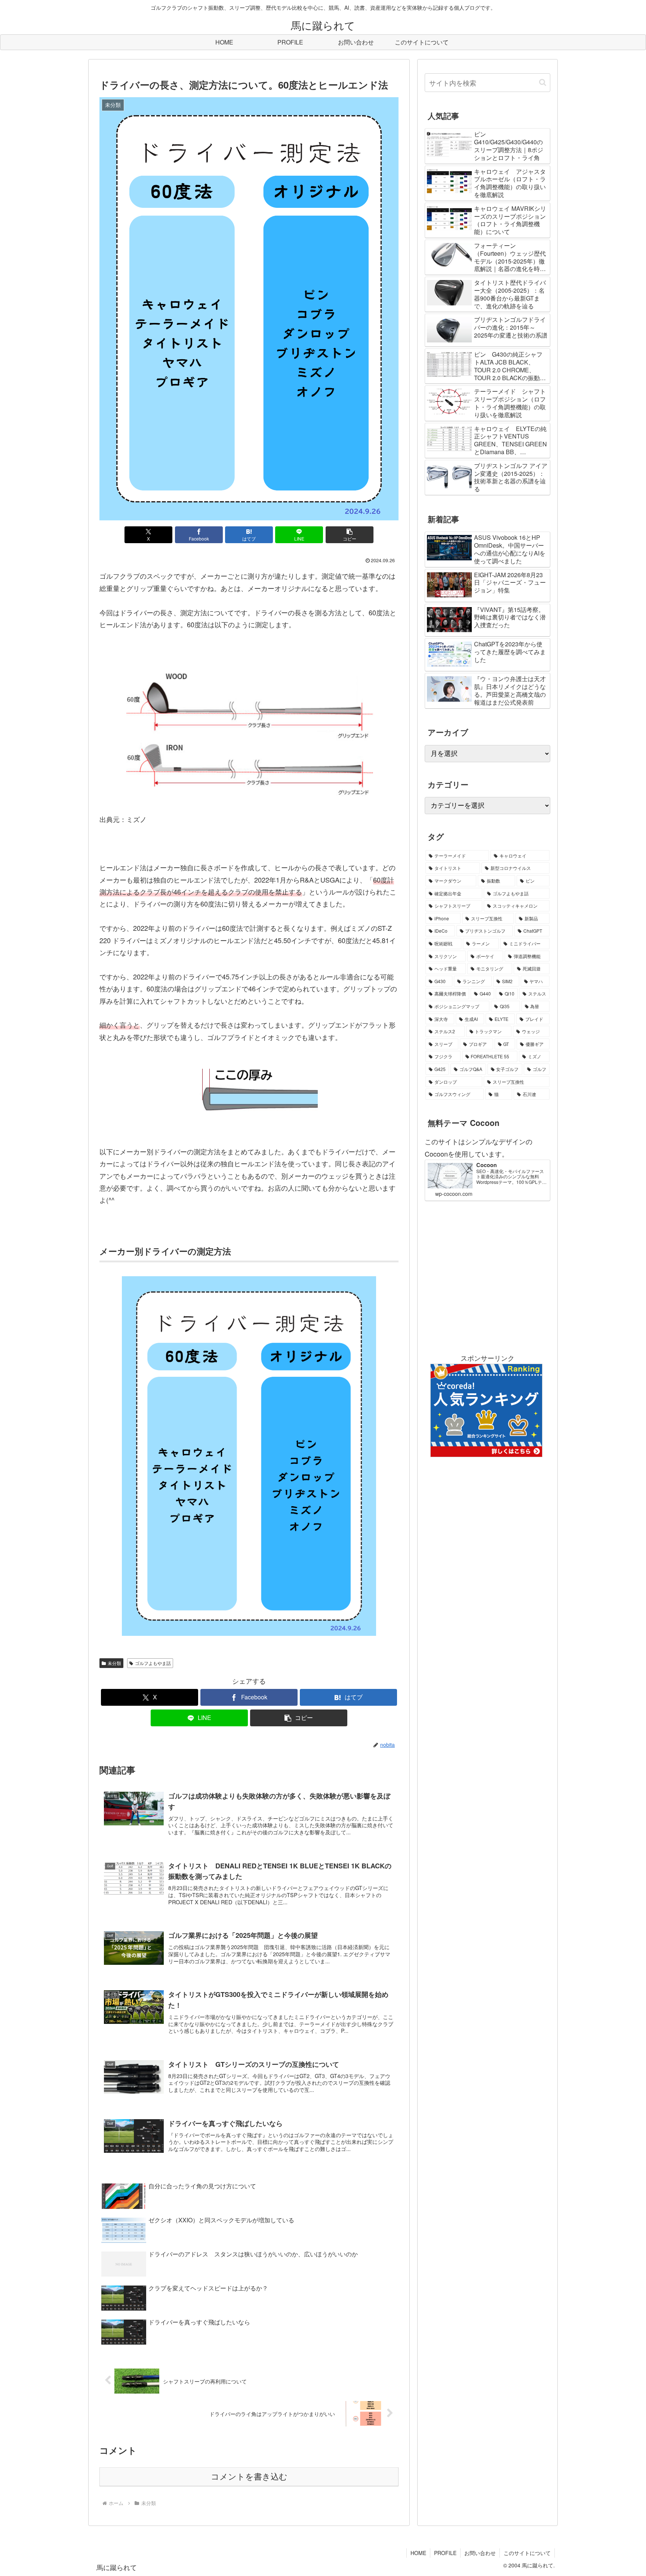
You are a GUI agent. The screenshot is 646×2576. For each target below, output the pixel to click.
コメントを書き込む (249, 2477)
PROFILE (445, 2553)
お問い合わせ (480, 2553)
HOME (418, 2553)
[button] (350, 535)
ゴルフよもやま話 (153, 1663)
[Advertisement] (487, 1276)
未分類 (114, 1663)
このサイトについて (527, 2553)
